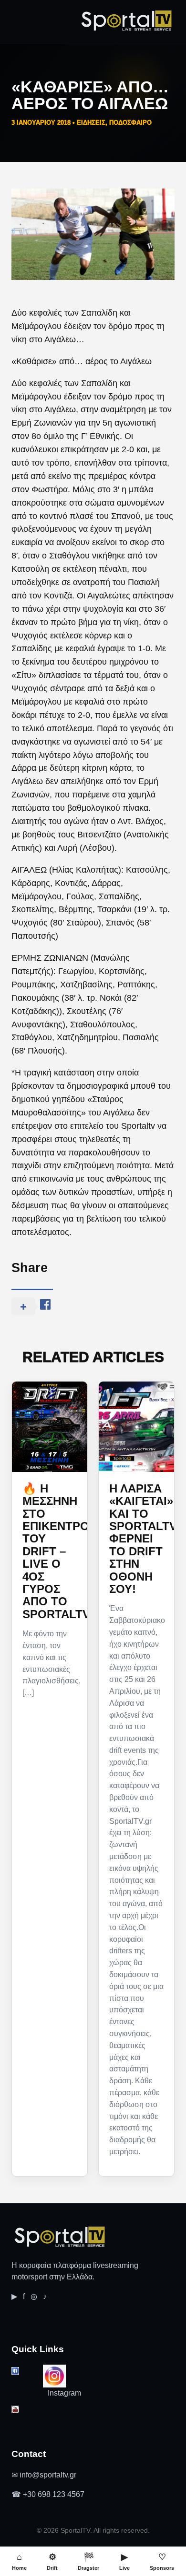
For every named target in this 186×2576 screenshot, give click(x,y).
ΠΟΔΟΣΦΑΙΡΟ (130, 123)
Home (19, 2561)
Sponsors (162, 2561)
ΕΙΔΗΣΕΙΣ (91, 123)
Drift (52, 2561)
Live (124, 2561)
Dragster (88, 2561)
